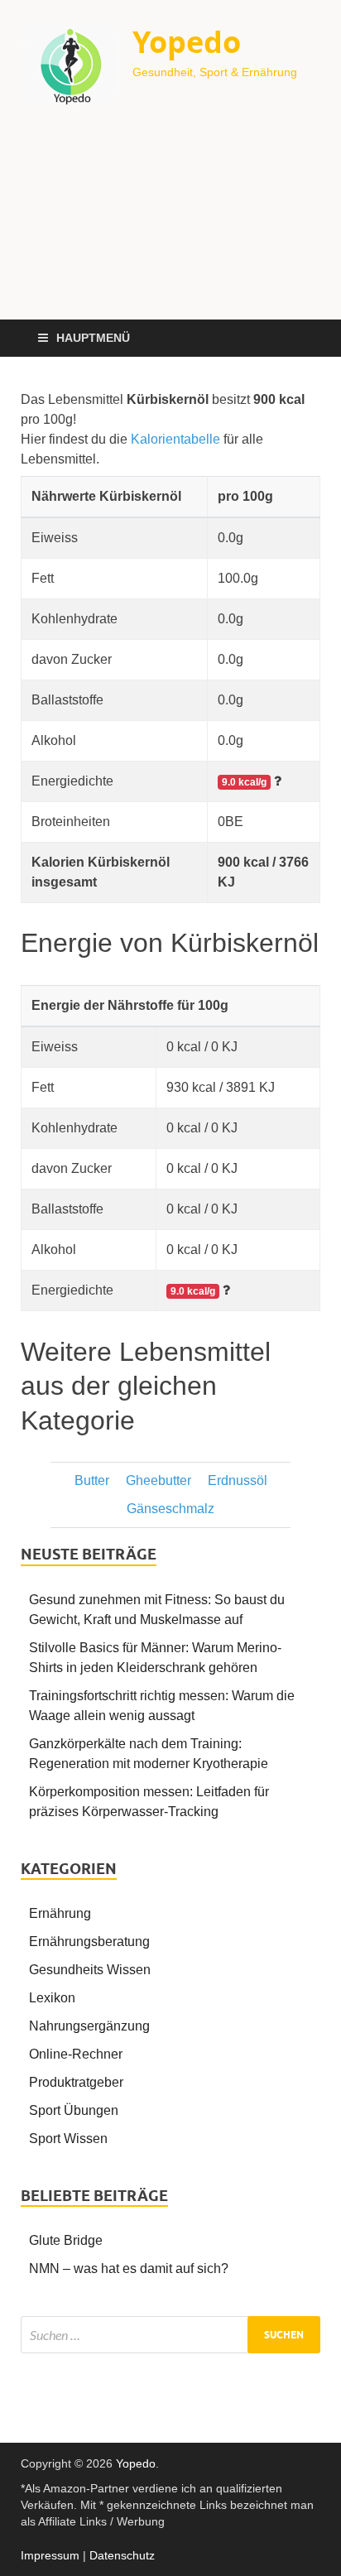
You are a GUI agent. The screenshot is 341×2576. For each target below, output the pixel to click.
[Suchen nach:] (170, 2335)
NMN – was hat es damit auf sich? (129, 2268)
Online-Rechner (76, 2054)
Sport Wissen (68, 2139)
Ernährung (60, 1913)
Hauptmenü (93, 338)
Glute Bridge (66, 2240)
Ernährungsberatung (89, 1942)
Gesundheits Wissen (90, 1970)
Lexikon (52, 1998)
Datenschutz (122, 2555)
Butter (92, 1480)
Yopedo (187, 42)
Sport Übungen (74, 2110)
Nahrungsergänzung (89, 2026)
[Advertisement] (170, 224)
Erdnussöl (238, 1480)
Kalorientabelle (175, 439)
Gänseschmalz (170, 1509)
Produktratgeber (76, 2082)
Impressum (50, 2555)
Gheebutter (158, 1480)
